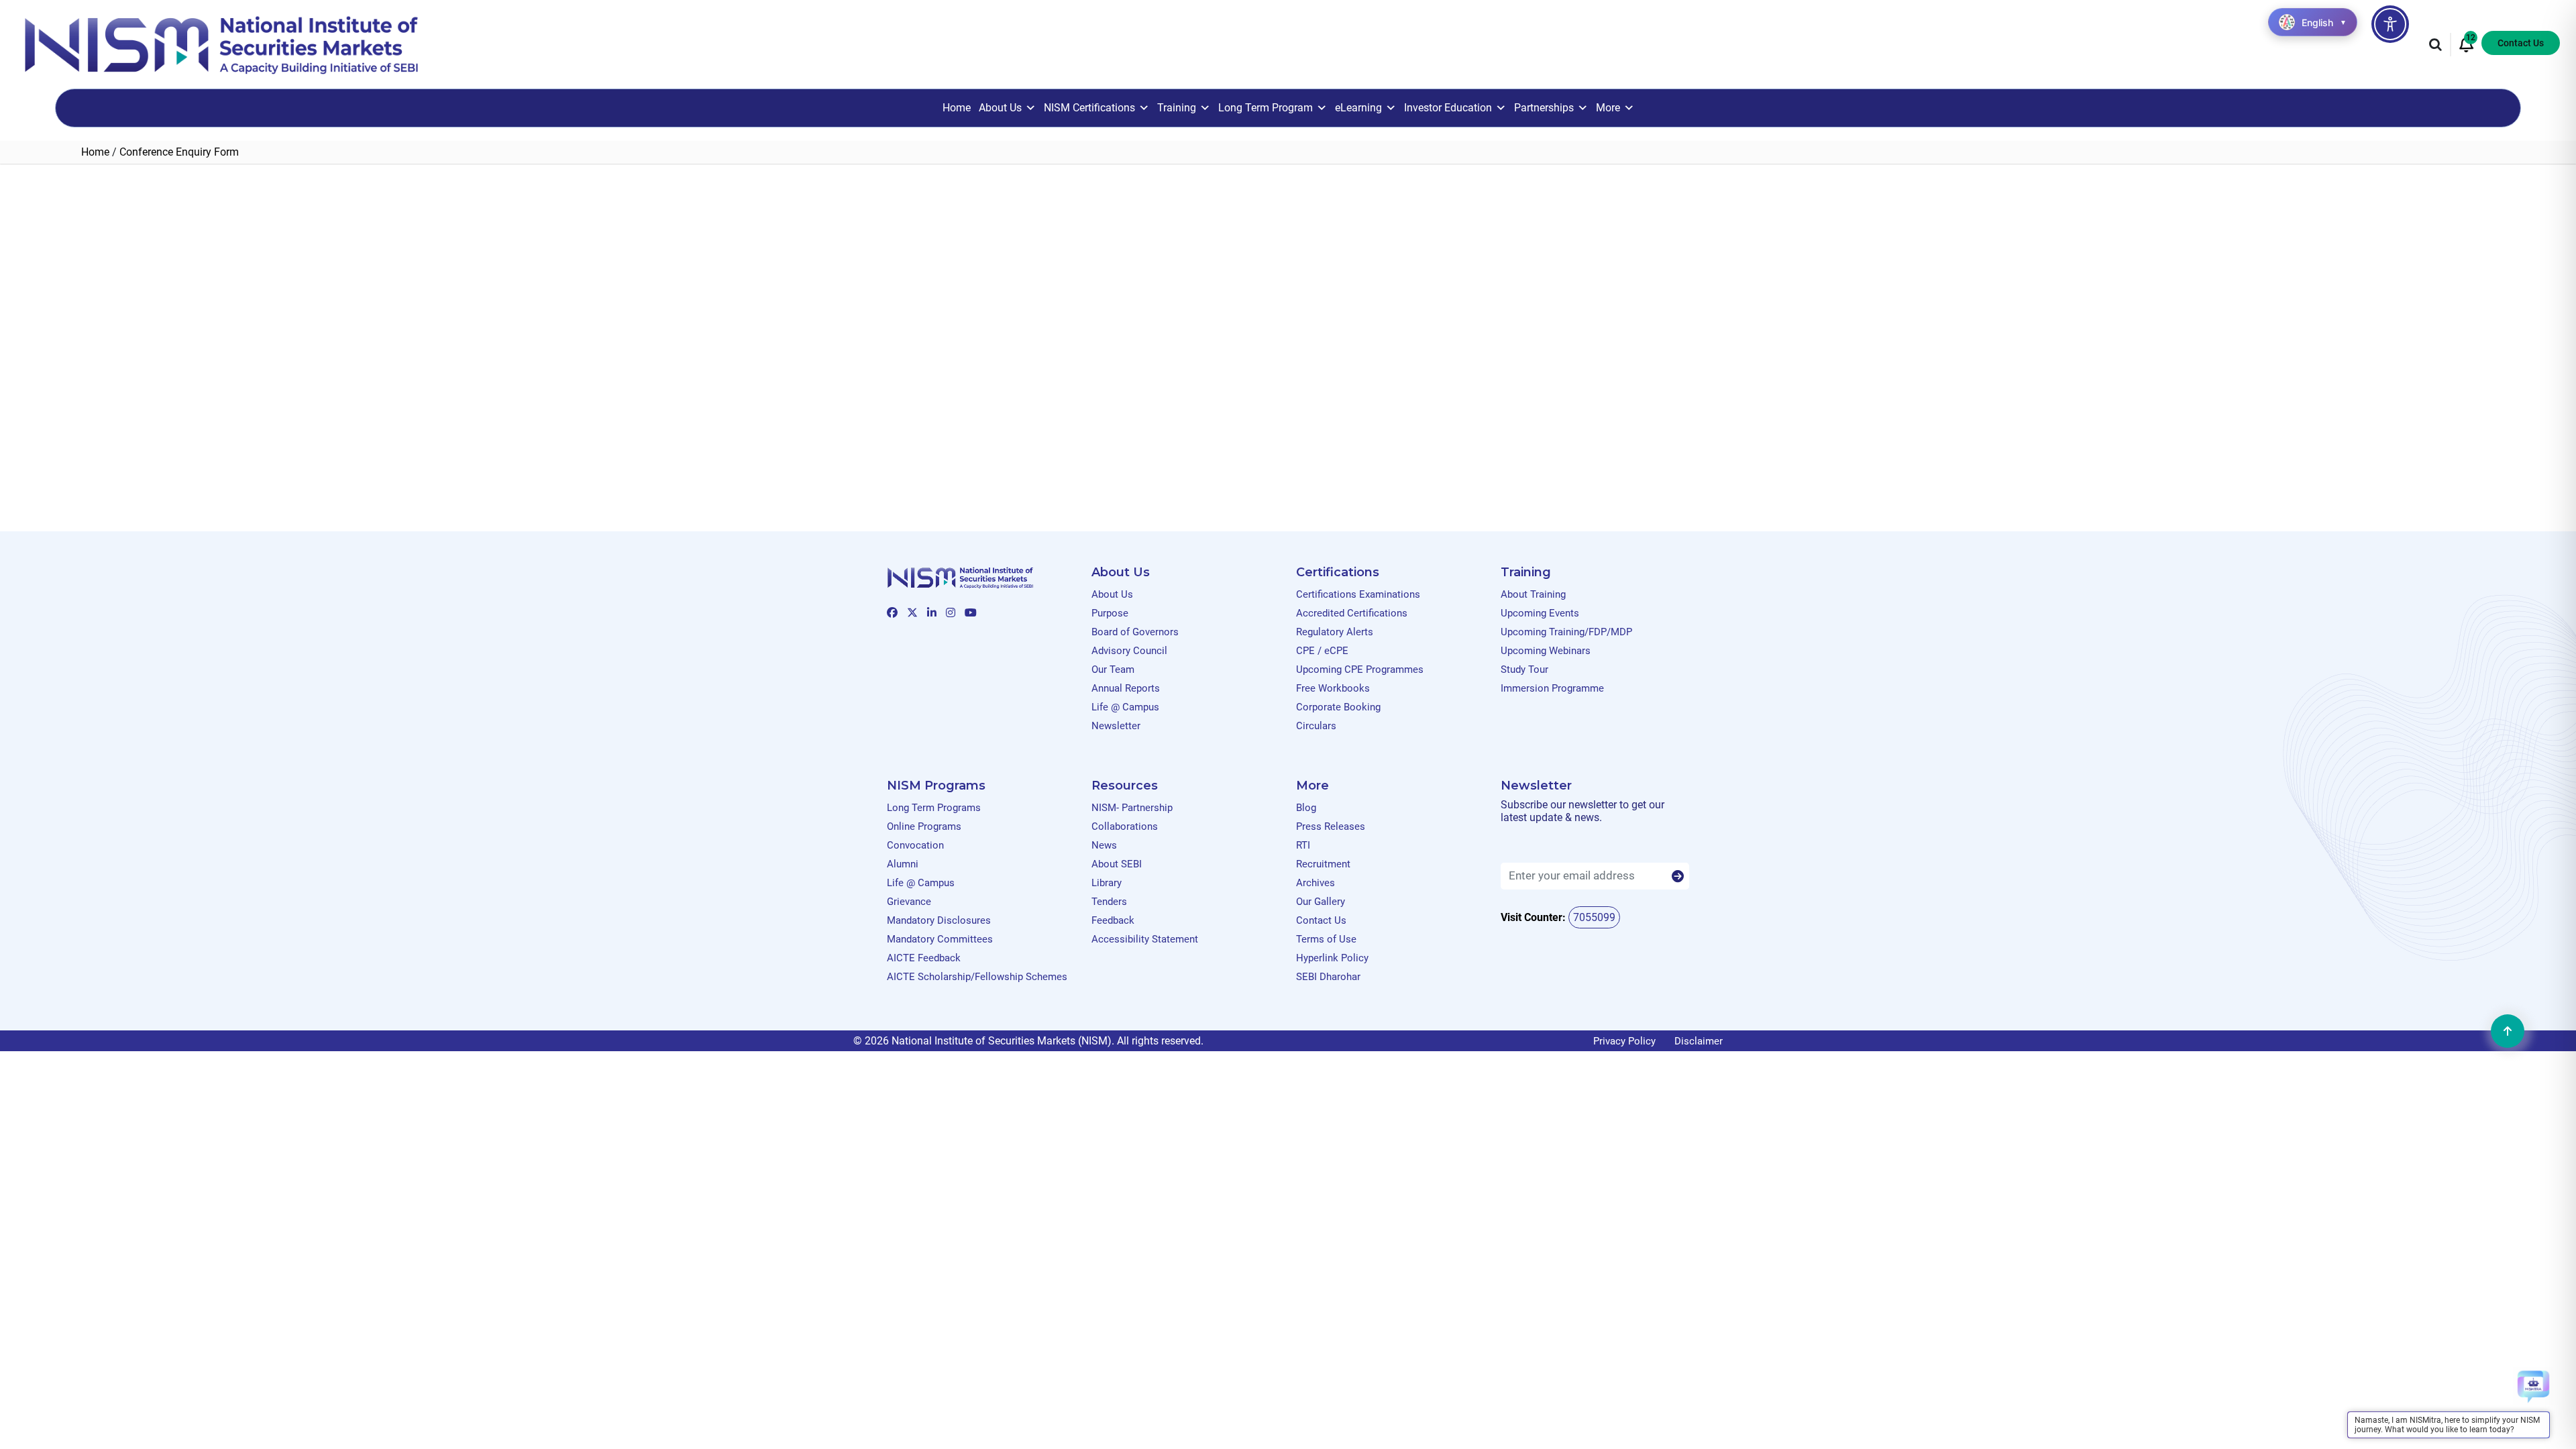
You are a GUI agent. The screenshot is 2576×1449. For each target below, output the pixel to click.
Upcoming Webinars (1546, 651)
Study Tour (1524, 669)
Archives (1316, 883)
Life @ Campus (1125, 707)
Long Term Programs (934, 808)
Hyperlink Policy (1332, 958)
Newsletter (1116, 726)
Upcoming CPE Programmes (1360, 669)
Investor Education (1448, 108)
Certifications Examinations (1358, 594)
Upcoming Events (1540, 613)
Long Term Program (1266, 108)
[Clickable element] (221, 44)
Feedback (1113, 920)
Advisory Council (1129, 651)
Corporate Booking (1338, 707)
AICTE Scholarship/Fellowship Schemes (977, 977)
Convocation (915, 845)
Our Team (1113, 669)
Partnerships (1544, 108)
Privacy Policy (1624, 1041)
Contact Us (2521, 43)
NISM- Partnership (1132, 808)
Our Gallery (1321, 902)
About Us (1000, 108)
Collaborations (1125, 826)
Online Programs (924, 826)
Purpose (1110, 613)
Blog (1306, 808)
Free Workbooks (1333, 688)
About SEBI (1117, 864)
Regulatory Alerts (1335, 632)
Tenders (1109, 902)
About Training (1533, 594)
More (1608, 108)
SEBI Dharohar (1328, 977)
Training (1177, 108)
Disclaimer (1699, 1041)
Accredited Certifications (1352, 613)
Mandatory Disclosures (939, 920)
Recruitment (1323, 864)
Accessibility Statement (1145, 939)
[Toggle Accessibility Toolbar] (2390, 24)
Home (957, 108)
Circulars (1316, 726)
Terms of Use (1326, 939)
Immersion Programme (1552, 688)
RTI (1303, 845)
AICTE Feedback (924, 958)
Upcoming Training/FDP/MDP (1566, 632)
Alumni (903, 864)
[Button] (1678, 877)
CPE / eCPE (1322, 651)
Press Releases (1331, 826)
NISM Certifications (1089, 108)
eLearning (1358, 108)
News (1104, 845)
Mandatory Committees (940, 939)
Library (1107, 883)
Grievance (909, 902)
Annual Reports (1126, 688)
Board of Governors (1135, 632)
